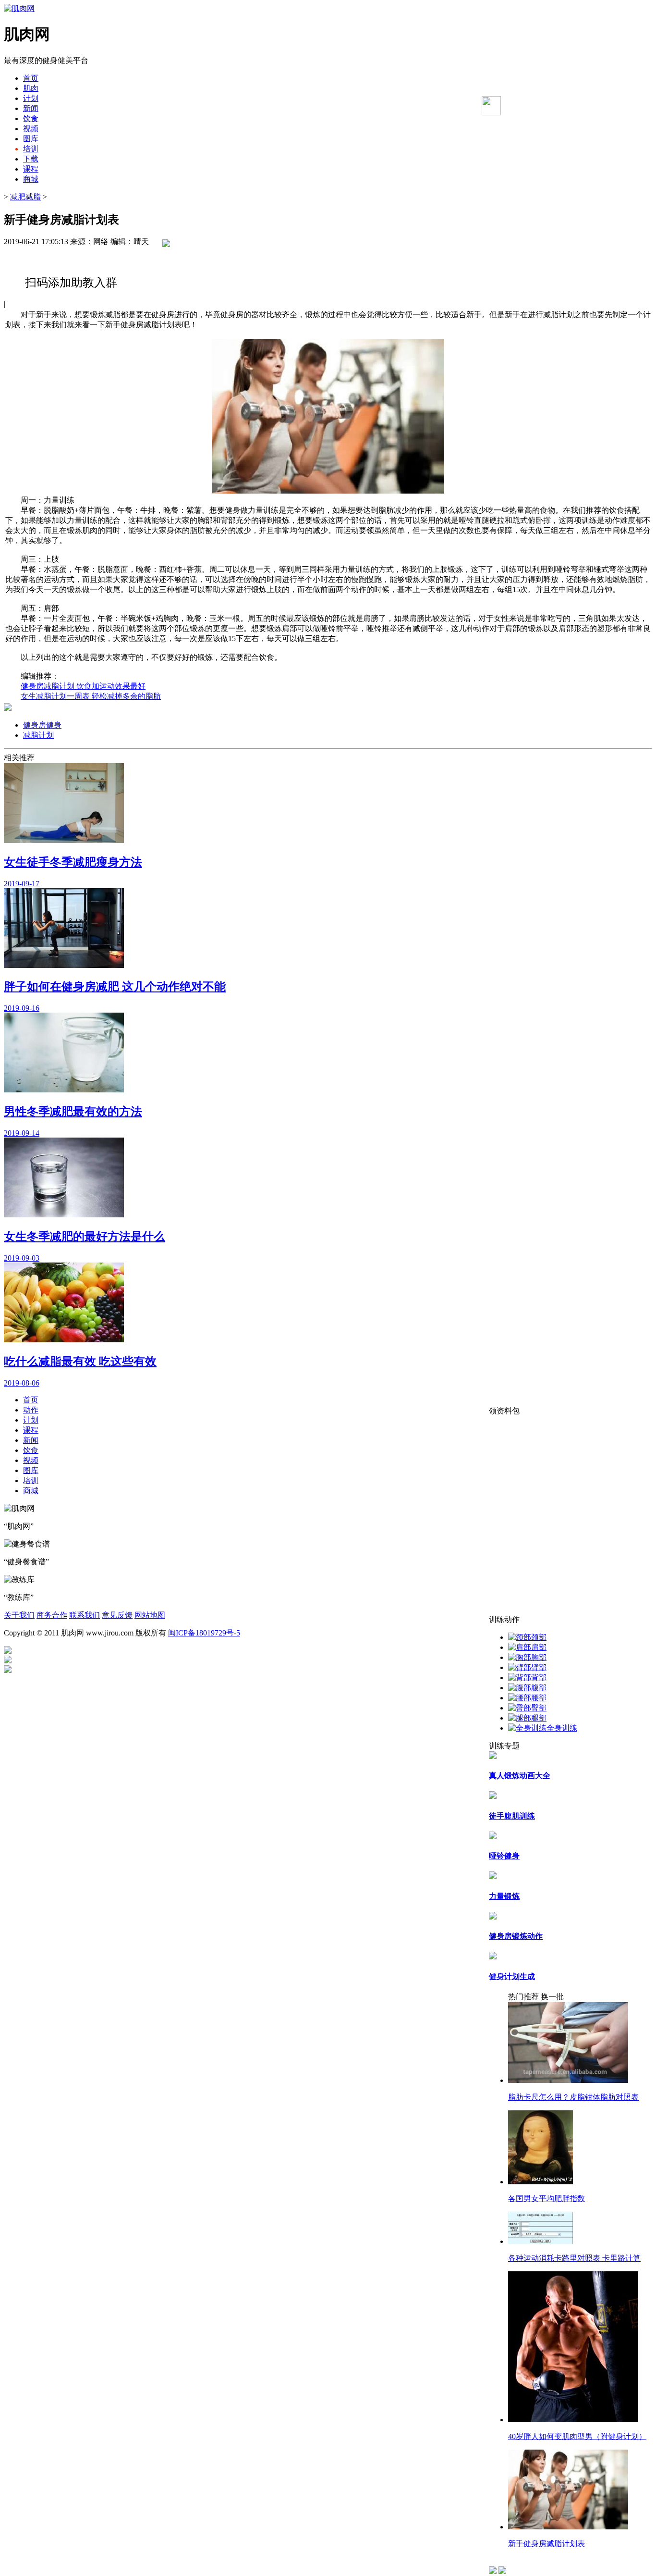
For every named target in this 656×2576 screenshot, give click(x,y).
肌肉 (31, 88)
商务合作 (52, 1615)
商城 (31, 179)
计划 (31, 98)
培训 (31, 149)
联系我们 (85, 1615)
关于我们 (19, 1615)
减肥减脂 (25, 197)
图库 (31, 139)
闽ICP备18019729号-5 (204, 1633)
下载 (31, 159)
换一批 (552, 1997)
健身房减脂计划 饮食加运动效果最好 (83, 686)
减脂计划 (38, 735)
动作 (31, 1410)
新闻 (31, 108)
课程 (31, 169)
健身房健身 (42, 725)
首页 (31, 78)
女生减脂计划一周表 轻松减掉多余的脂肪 (91, 696)
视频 (31, 129)
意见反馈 (117, 1615)
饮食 (31, 118)
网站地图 (150, 1615)
